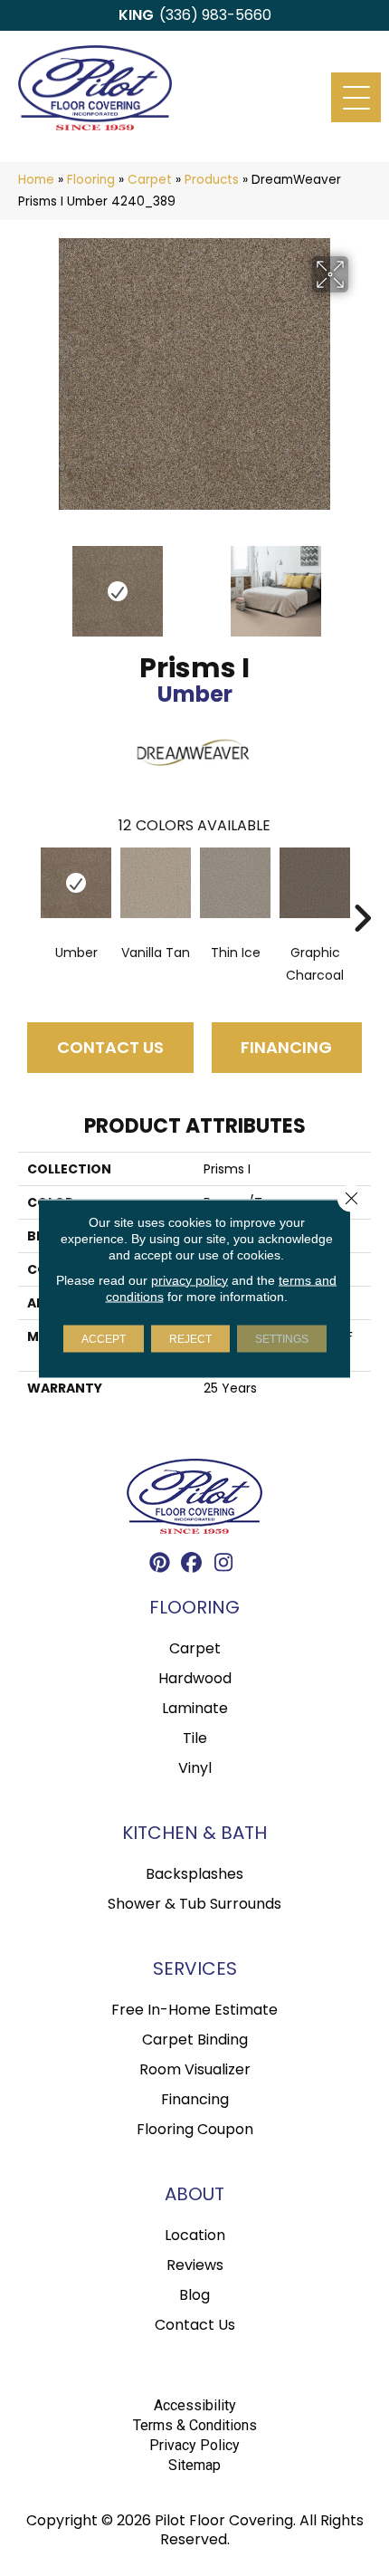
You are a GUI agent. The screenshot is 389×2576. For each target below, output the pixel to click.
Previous (27, 582)
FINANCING (286, 1047)
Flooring (91, 180)
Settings (282, 1338)
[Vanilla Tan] (156, 883)
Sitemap (194, 2465)
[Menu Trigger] (356, 97)
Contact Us (110, 1047)
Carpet (150, 180)
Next (362, 582)
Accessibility (195, 2405)
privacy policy (190, 1279)
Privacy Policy (194, 2445)
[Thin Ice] (235, 883)
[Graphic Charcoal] (315, 883)
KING (136, 15)
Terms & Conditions (195, 2425)
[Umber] (76, 883)
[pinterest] (161, 1565)
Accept (104, 1338)
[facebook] (192, 1565)
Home (36, 180)
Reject (190, 1338)
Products (212, 180)
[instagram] (224, 1565)
